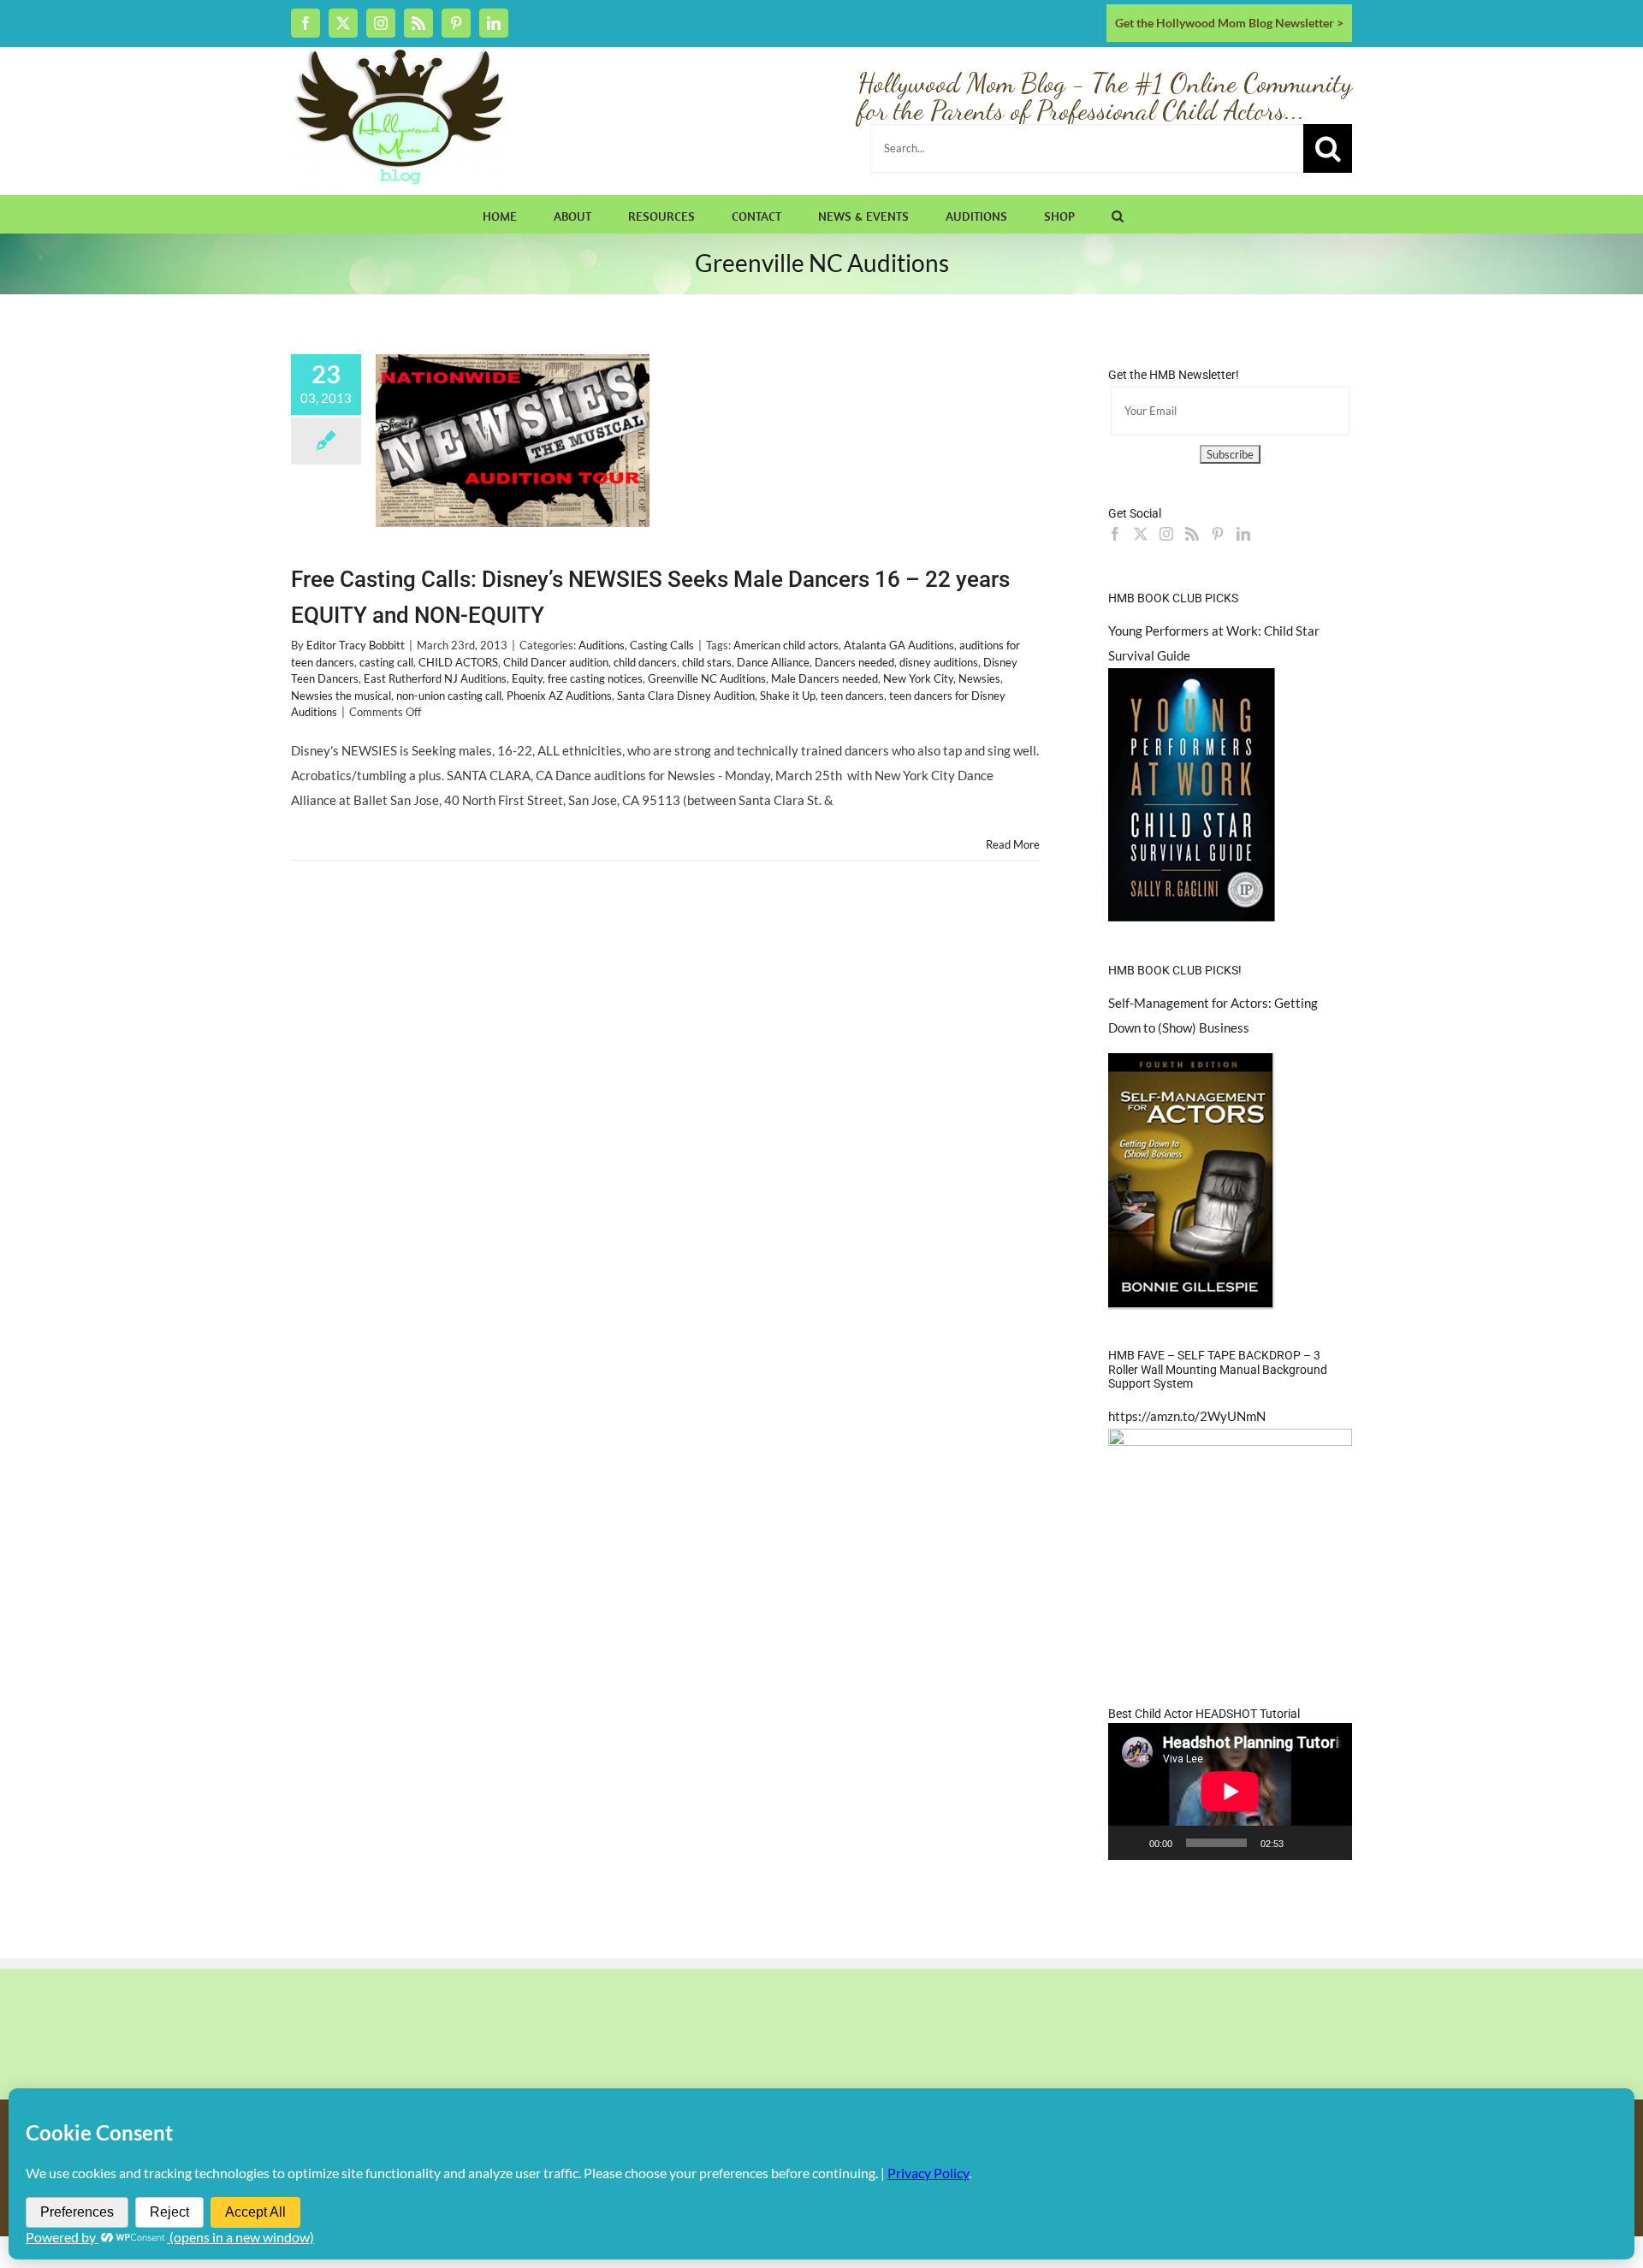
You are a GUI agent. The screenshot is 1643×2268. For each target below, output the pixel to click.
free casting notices (595, 678)
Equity (527, 678)
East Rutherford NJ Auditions (435, 678)
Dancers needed (854, 662)
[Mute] (1302, 1843)
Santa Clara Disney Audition (686, 696)
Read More (1013, 844)
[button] (1118, 214)
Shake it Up (788, 696)
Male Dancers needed (824, 678)
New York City (918, 678)
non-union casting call (449, 696)
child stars (707, 662)
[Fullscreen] (1330, 1843)
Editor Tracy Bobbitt (356, 645)
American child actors (786, 645)
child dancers (645, 662)
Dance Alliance (773, 662)
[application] (1230, 1791)
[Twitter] (1141, 534)
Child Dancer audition (556, 662)
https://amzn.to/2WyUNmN (1187, 1416)
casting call (386, 662)
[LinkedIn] (1243, 534)
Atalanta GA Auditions (899, 645)
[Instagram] (1166, 534)
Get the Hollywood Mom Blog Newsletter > (1229, 23)
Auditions (602, 645)
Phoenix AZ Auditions (559, 696)
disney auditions (939, 662)
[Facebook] (1115, 534)
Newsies (979, 678)
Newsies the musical (341, 696)
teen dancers (852, 696)
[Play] (1130, 1843)
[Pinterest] (1218, 534)
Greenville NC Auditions (707, 678)
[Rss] (1192, 534)
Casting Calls (662, 645)
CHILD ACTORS (458, 662)
